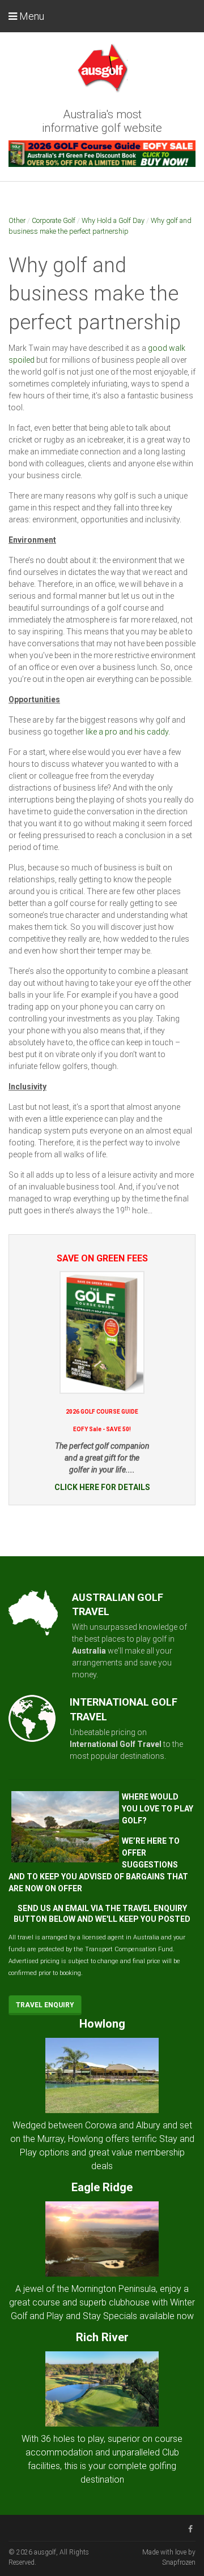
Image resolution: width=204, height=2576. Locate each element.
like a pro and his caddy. (128, 732)
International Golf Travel (116, 1744)
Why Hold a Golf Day (113, 220)
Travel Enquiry (45, 2005)
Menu (31, 16)
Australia (89, 1651)
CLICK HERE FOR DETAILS (102, 1487)
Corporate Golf (54, 220)
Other (17, 220)
